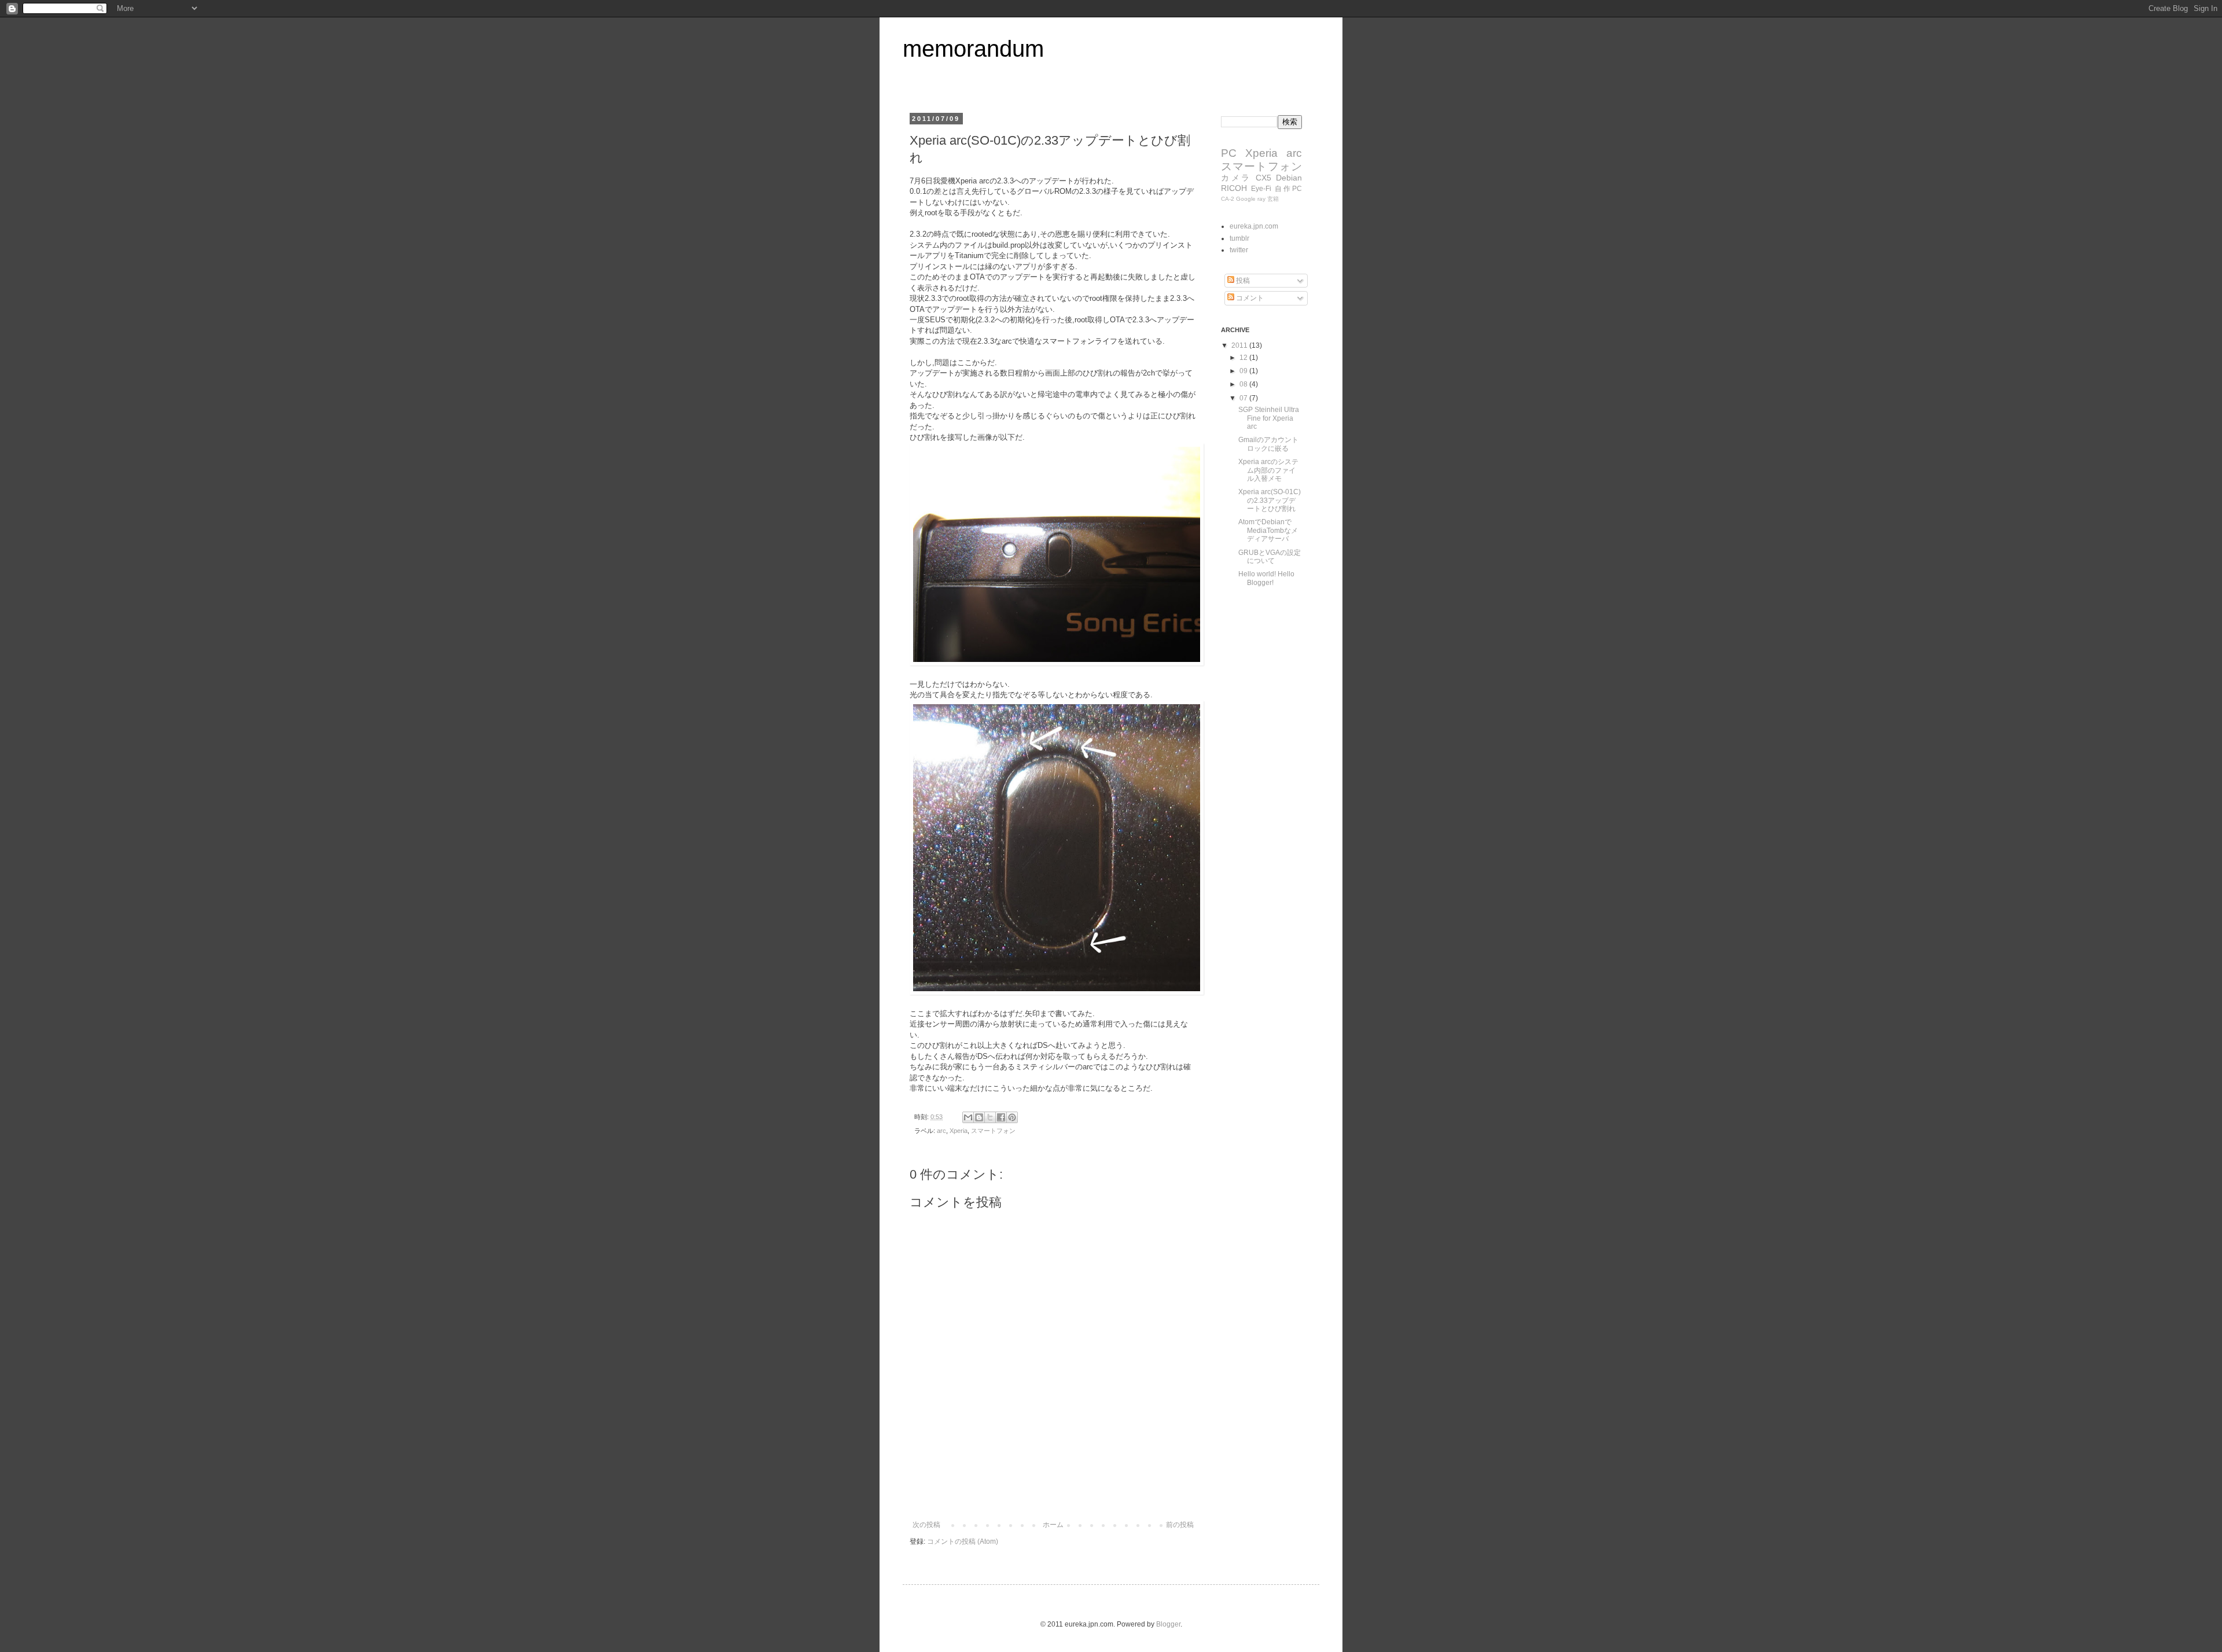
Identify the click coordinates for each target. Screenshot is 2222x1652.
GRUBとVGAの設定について (1270, 557)
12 (1244, 358)
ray (1261, 199)
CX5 (1263, 178)
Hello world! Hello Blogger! (1266, 578)
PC (1229, 153)
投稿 (1242, 281)
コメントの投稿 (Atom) (963, 1541)
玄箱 (1273, 199)
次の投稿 (926, 1525)
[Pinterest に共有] (1012, 1117)
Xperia (959, 1131)
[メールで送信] (968, 1117)
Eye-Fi (1261, 189)
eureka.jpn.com (1254, 226)
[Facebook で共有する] (1001, 1117)
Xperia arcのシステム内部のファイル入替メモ (1268, 470)
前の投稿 (1180, 1525)
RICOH (1234, 188)
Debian (1289, 178)
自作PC (1288, 189)
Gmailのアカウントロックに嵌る (1268, 444)
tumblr (1239, 238)
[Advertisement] (1053, 1489)
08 (1244, 384)
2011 (1240, 345)
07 (1244, 398)
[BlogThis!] (979, 1117)
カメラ (1236, 178)
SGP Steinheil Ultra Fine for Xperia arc (1269, 418)
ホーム (1053, 1525)
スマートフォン (993, 1131)
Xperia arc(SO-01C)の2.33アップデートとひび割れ (1270, 500)
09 (1244, 371)
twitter (1239, 250)
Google (1246, 199)
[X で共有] (990, 1117)
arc (941, 1131)
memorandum (973, 49)
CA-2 (1228, 199)
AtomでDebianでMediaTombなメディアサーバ (1268, 530)
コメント (1249, 298)
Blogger (1168, 1624)
